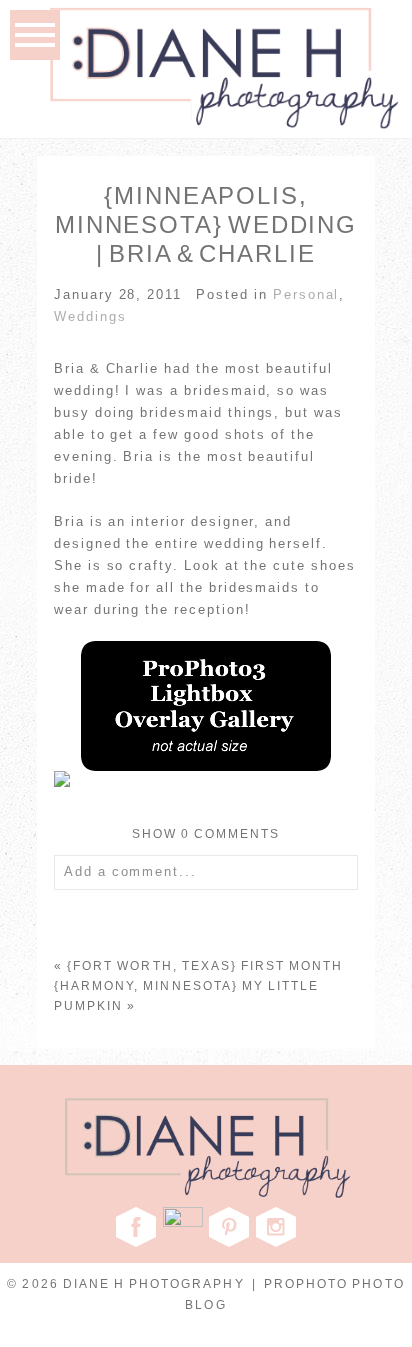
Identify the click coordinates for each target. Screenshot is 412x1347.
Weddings (90, 316)
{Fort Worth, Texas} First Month (205, 966)
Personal (306, 294)
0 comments (206, 834)
